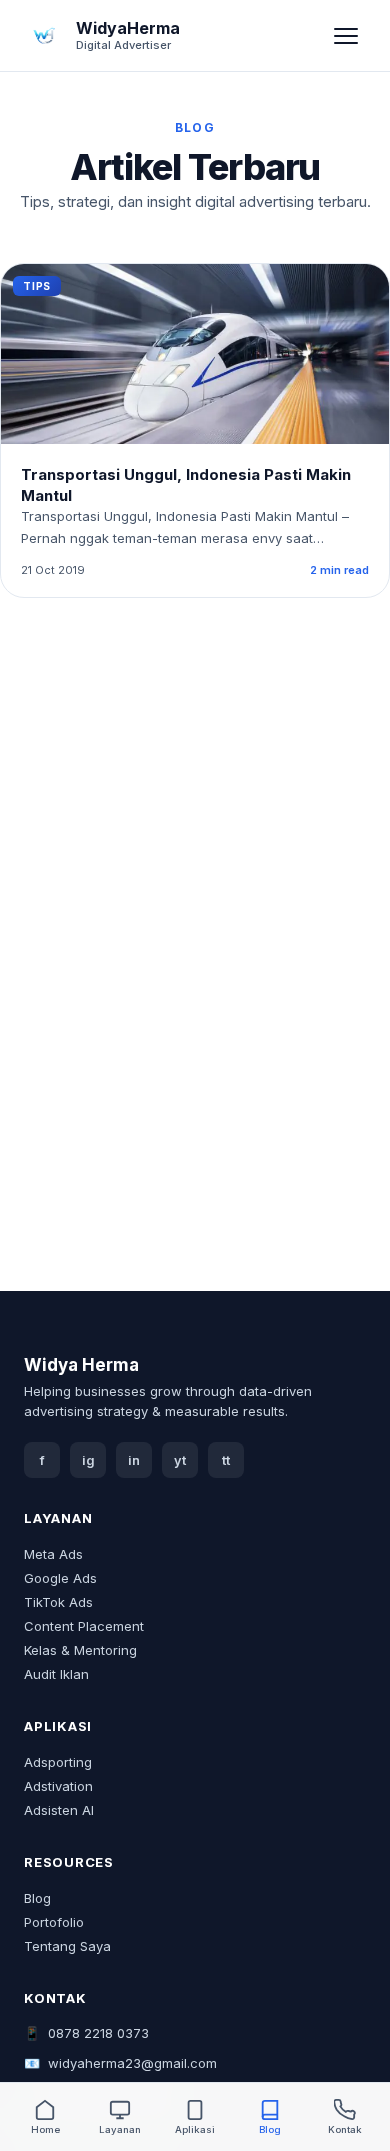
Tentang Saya (67, 1946)
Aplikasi (195, 2129)
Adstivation (58, 1786)
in (134, 1460)
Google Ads (60, 1578)
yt (180, 1460)
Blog (37, 1898)
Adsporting (58, 1762)
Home (45, 2129)
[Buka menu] (346, 36)
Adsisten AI (59, 1810)
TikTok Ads (58, 1602)
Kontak (345, 2129)
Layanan (120, 2129)
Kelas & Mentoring (80, 1650)
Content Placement (84, 1626)
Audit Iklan (56, 1674)
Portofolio (54, 1922)
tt (226, 1460)
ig (88, 1460)
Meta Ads (53, 1554)
